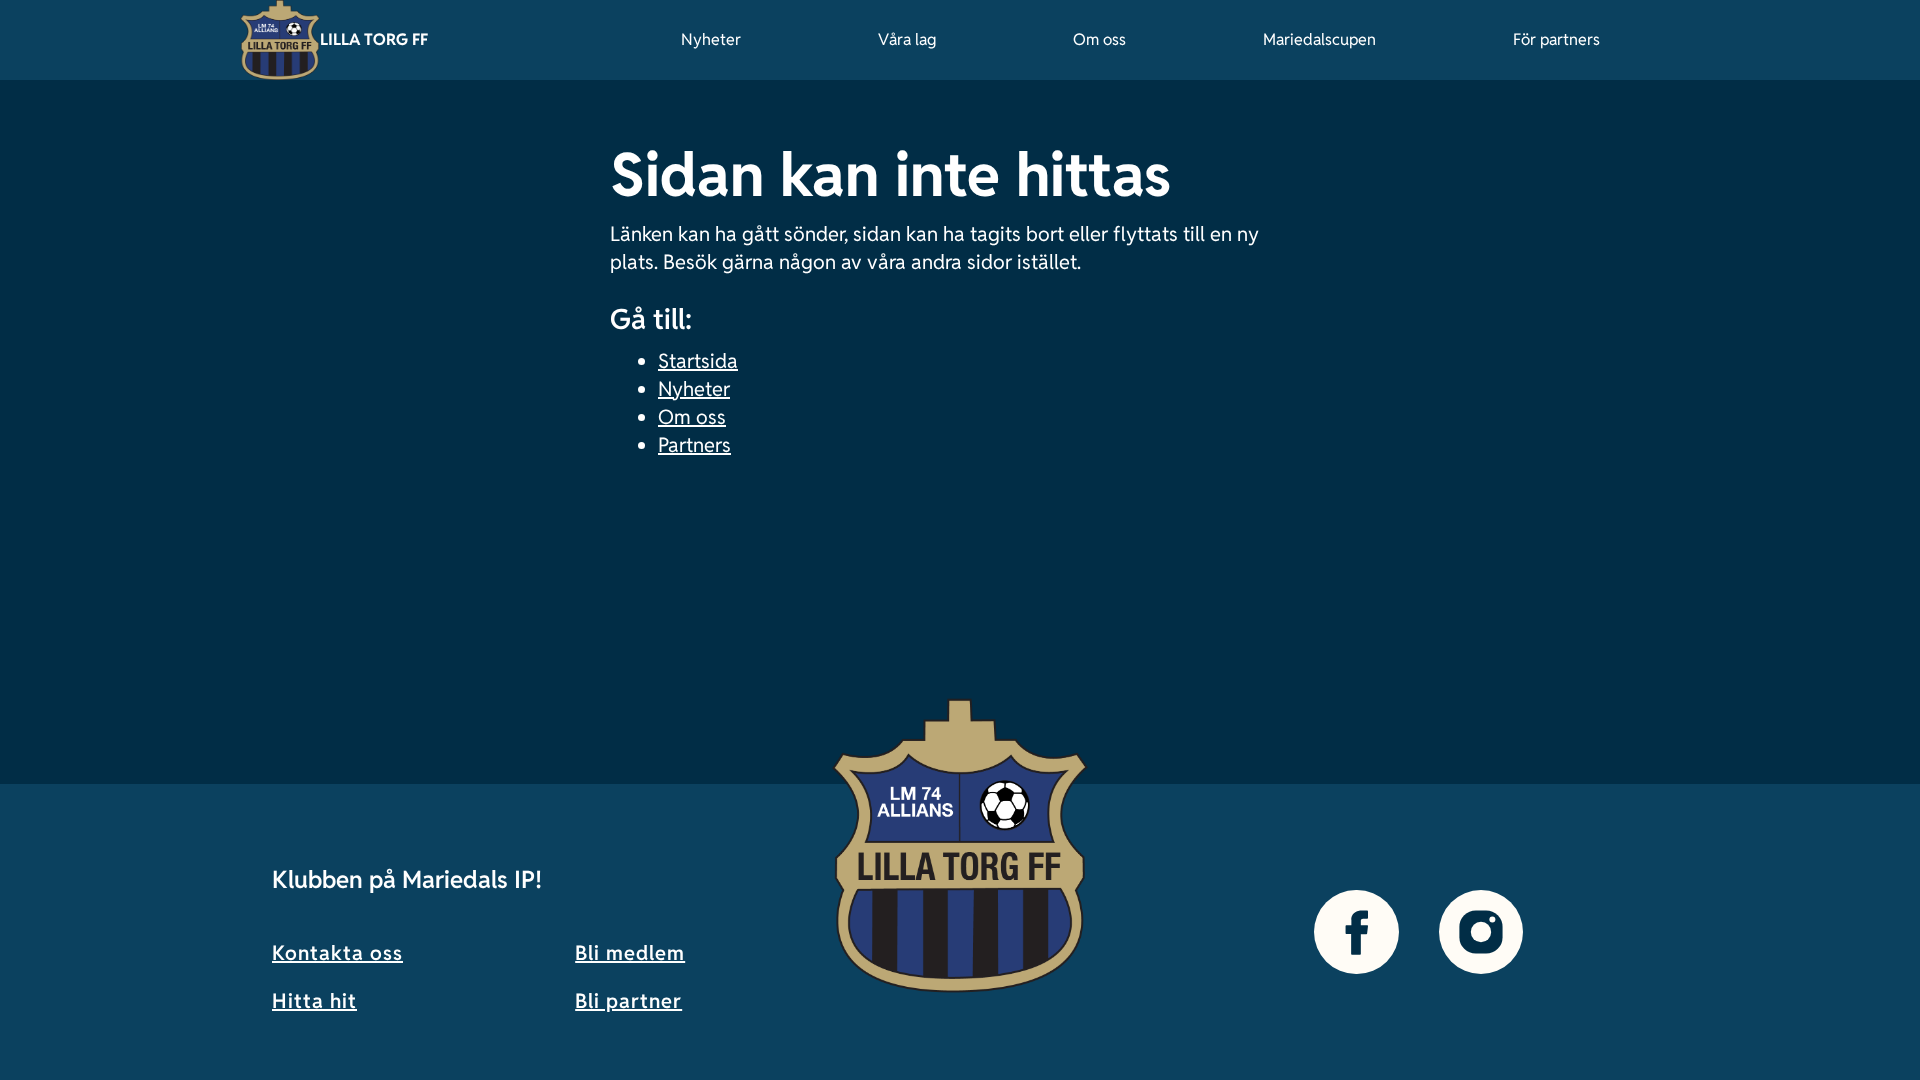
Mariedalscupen (1319, 39)
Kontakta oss (337, 953)
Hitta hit (314, 1001)
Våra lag (907, 39)
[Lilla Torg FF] (280, 40)
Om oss (1099, 39)
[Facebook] (1356, 932)
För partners (1556, 39)
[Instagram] (1481, 932)
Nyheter (711, 39)
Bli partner (628, 1001)
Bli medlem (630, 953)
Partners (694, 445)
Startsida (698, 361)
